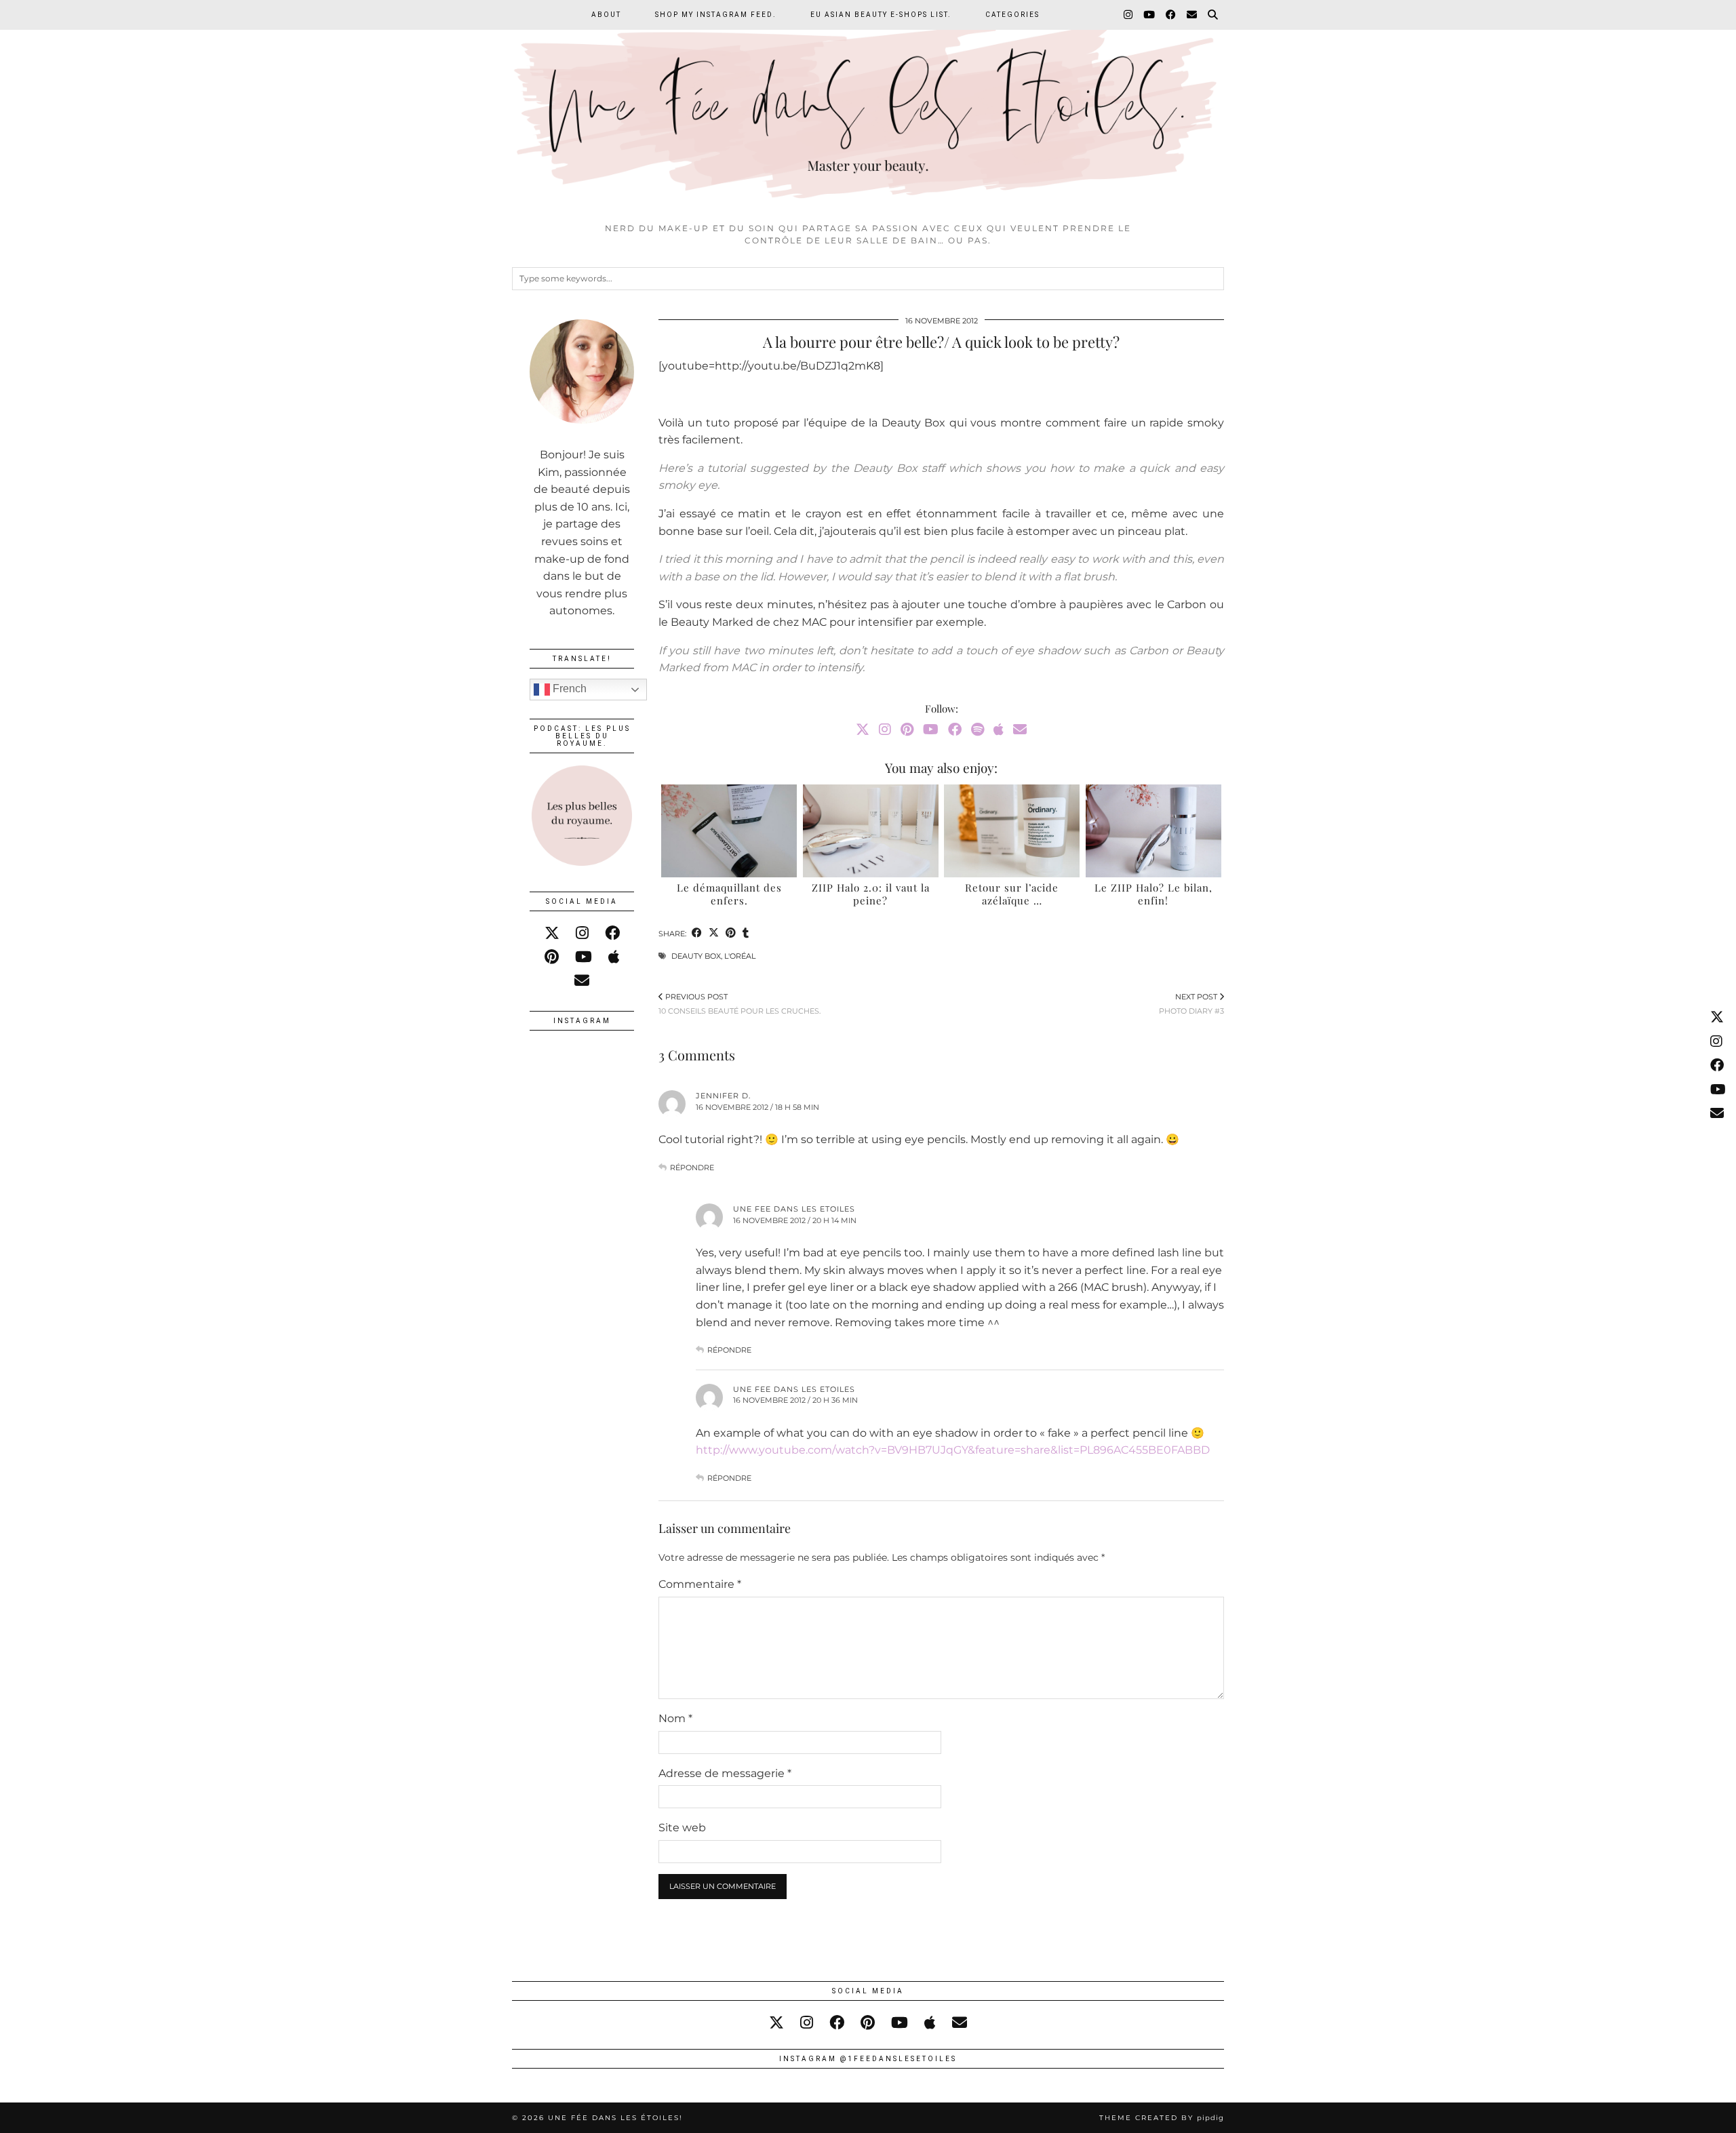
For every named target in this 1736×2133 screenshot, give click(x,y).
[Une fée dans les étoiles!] (868, 108)
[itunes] (614, 957)
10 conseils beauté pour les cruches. (739, 1003)
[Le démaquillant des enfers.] (729, 831)
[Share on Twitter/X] (714, 934)
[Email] (1192, 15)
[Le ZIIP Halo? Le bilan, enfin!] (1153, 831)
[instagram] (582, 933)
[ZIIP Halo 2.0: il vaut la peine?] (871, 831)
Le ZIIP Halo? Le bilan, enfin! (1153, 894)
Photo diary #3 (1191, 1003)
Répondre (692, 1168)
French (568, 689)
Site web (682, 1828)
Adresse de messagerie (725, 1773)
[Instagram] (1129, 15)
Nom (675, 1718)
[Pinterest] (907, 730)
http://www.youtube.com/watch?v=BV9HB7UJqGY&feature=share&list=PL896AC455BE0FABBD (953, 1450)
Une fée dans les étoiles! (615, 2118)
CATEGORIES (1012, 15)
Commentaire (700, 1584)
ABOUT (606, 15)
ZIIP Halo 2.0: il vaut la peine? (871, 894)
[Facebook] (1171, 15)
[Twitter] (863, 730)
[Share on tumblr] (746, 934)
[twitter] (552, 933)
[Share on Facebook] (697, 934)
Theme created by (1162, 2118)
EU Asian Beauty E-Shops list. (881, 15)
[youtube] (584, 957)
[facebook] (612, 933)
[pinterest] (552, 957)
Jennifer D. (723, 1096)
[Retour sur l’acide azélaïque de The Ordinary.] (1012, 831)
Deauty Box (696, 956)
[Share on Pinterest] (731, 934)
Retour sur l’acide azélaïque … (1012, 894)
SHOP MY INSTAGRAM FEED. (716, 15)
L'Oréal (740, 956)
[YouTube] (1150, 15)
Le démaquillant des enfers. (729, 894)
